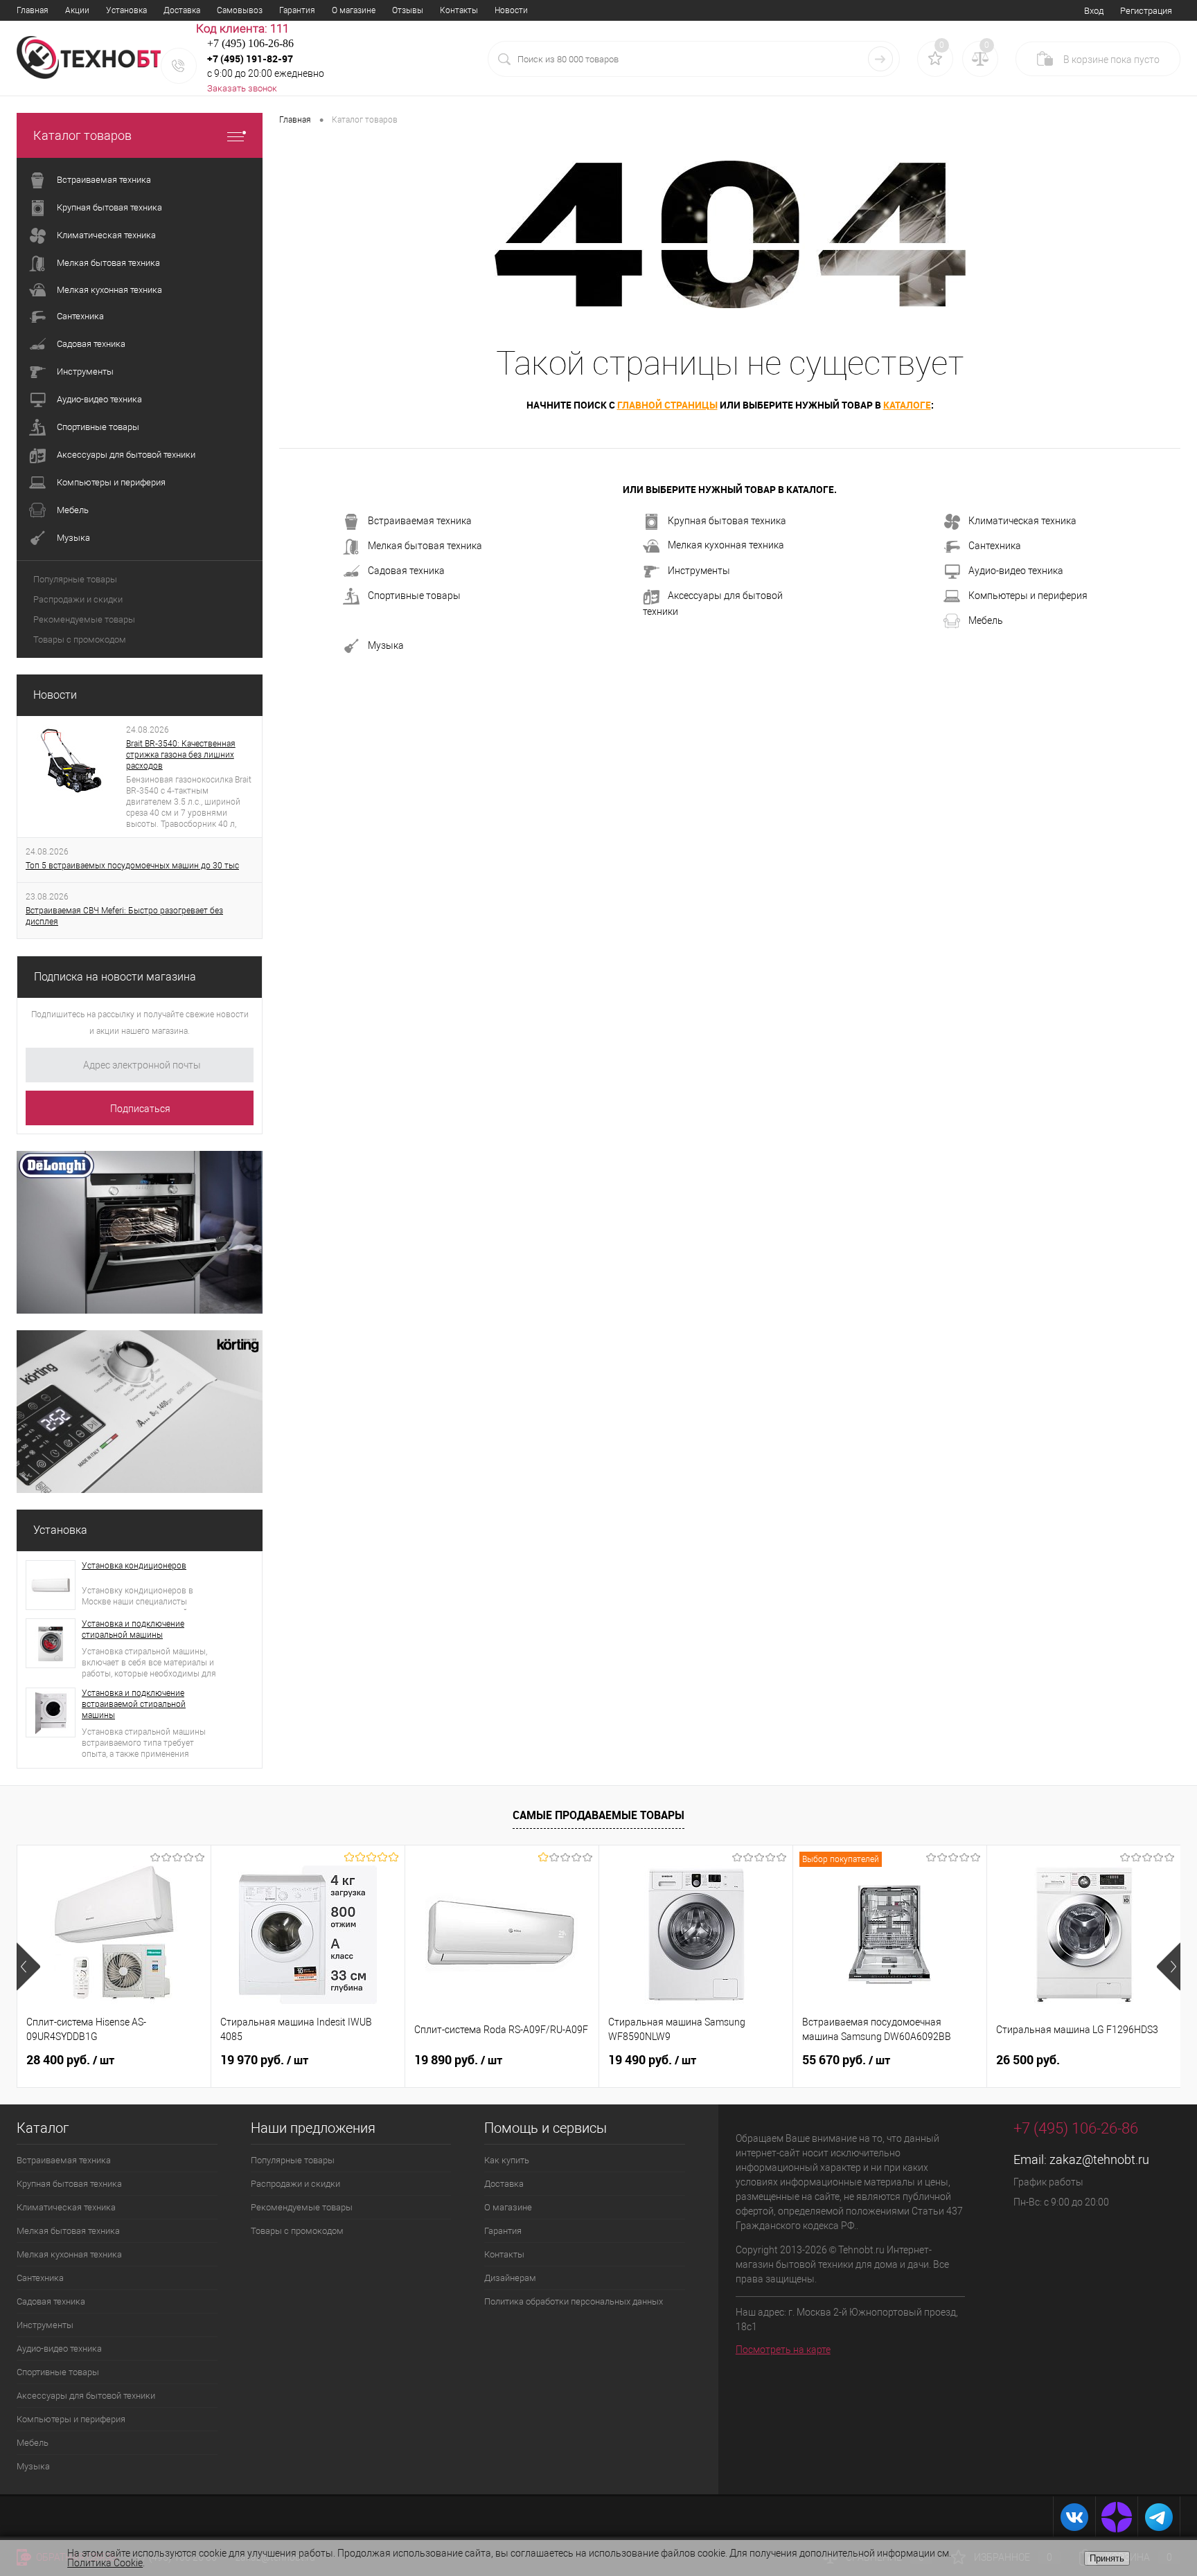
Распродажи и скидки (78, 599)
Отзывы (408, 10)
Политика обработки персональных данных (574, 2301)
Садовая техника (406, 571)
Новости (511, 10)
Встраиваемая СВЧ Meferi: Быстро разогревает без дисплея (124, 916)
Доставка (182, 10)
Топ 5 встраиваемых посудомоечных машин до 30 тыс (132, 866)
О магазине (354, 10)
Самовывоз (240, 10)
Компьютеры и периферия (1028, 596)
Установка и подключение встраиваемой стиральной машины (134, 1704)
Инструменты (699, 571)
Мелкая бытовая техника (425, 546)
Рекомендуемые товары (84, 619)
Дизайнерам (510, 2278)
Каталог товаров (82, 135)
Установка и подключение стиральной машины (133, 1629)
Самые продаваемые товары (598, 1815)
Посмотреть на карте (783, 2350)
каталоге (907, 405)
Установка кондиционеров (134, 1566)
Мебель (986, 620)
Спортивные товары (414, 596)
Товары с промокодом (80, 639)
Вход (1094, 11)
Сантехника (995, 546)
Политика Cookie (105, 2563)
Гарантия (297, 10)
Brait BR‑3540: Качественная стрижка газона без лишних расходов (181, 755)
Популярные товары (75, 579)
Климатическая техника (1022, 521)
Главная (33, 10)
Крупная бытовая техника (727, 521)
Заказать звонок (242, 88)
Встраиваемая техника (420, 521)
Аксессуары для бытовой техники (713, 603)
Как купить (507, 2160)
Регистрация (1146, 11)
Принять (1107, 2558)
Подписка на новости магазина (115, 977)
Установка (126, 10)
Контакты (459, 10)
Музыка (386, 645)
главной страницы (667, 405)
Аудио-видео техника (1016, 571)
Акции (77, 10)
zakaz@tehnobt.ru (1099, 2159)
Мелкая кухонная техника (726, 545)
